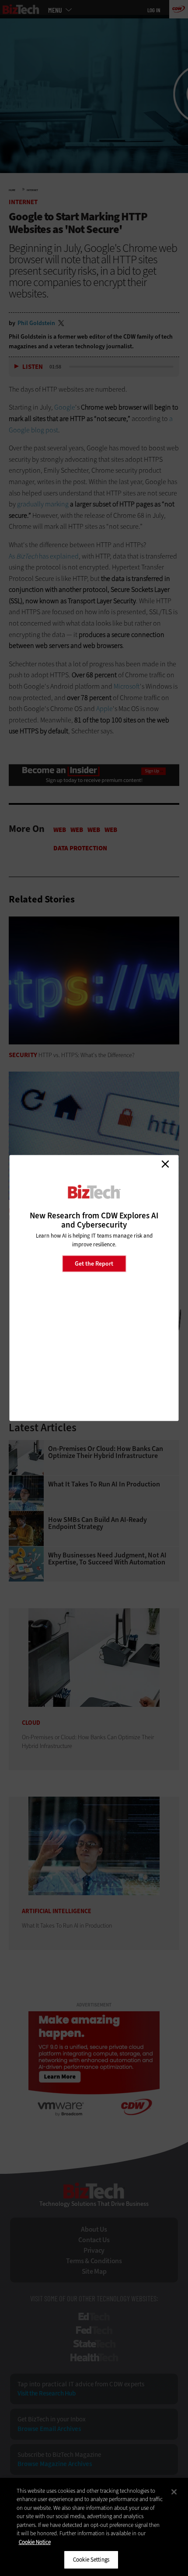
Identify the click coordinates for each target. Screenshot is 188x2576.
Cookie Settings (91, 2560)
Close (165, 1164)
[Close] (174, 2492)
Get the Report (94, 1263)
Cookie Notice (35, 2542)
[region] (94, 2527)
